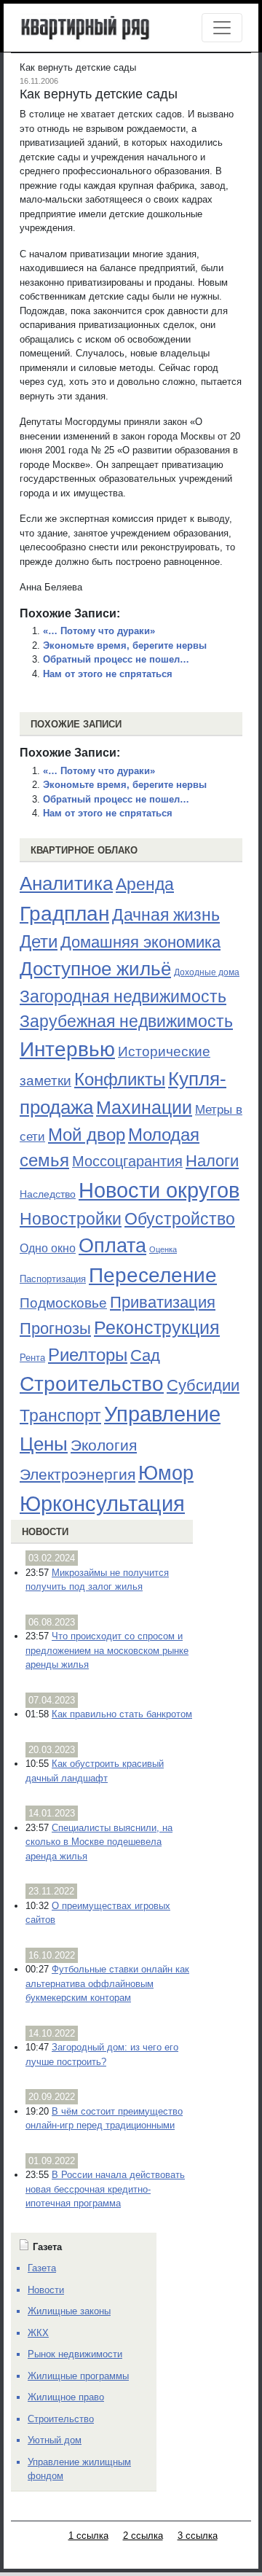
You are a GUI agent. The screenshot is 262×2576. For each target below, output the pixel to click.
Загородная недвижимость (123, 996)
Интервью (67, 1049)
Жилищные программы (78, 2376)
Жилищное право (66, 2397)
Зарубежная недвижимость (126, 1021)
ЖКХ (38, 2333)
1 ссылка (88, 2536)
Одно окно (48, 1248)
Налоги (212, 1161)
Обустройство (180, 1219)
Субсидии (203, 1385)
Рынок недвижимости (75, 2354)
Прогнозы (55, 1329)
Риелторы (88, 1355)
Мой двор (87, 1135)
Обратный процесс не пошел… (116, 659)
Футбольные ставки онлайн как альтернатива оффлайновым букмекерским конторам (107, 1983)
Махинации (144, 1108)
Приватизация (163, 1303)
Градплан (64, 914)
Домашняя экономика (140, 942)
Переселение (153, 1275)
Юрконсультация (102, 1504)
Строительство (92, 1383)
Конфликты (120, 1080)
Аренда (145, 884)
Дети (39, 941)
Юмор (166, 1473)
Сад (145, 1355)
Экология (104, 1445)
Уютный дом (55, 2440)
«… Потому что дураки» (99, 631)
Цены (44, 1444)
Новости (45, 1532)
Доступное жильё (95, 969)
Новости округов (159, 1190)
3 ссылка (198, 2536)
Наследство (48, 1194)
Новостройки (71, 1219)
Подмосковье (63, 1303)
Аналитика (66, 883)
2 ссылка (143, 2536)
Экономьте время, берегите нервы (125, 645)
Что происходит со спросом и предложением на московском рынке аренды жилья (107, 1650)
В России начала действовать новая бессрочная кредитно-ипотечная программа (105, 2189)
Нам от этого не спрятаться (108, 674)
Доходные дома (207, 972)
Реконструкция (157, 1327)
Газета (42, 2268)
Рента (32, 1358)
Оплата (112, 1245)
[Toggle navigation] (222, 28)
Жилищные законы (69, 2311)
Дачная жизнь (166, 915)
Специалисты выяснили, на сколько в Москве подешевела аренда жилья (99, 1842)
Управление (162, 1414)
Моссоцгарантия (127, 1161)
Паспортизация (53, 1279)
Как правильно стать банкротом (122, 1714)
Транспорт (60, 1416)
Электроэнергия (78, 1475)
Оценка (163, 1249)
